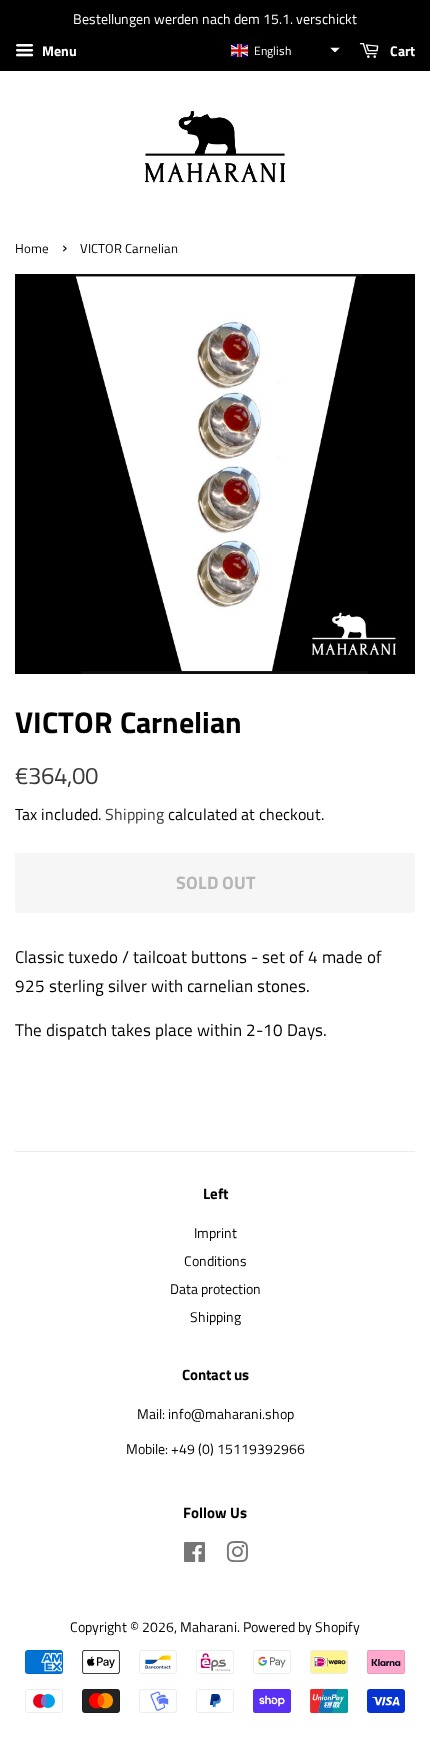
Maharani (208, 1627)
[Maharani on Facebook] (194, 1556)
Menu (58, 50)
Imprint (215, 1233)
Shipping (134, 814)
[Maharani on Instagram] (237, 1556)
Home (32, 248)
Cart (401, 50)
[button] (284, 50)
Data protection (215, 1289)
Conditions (215, 1261)
